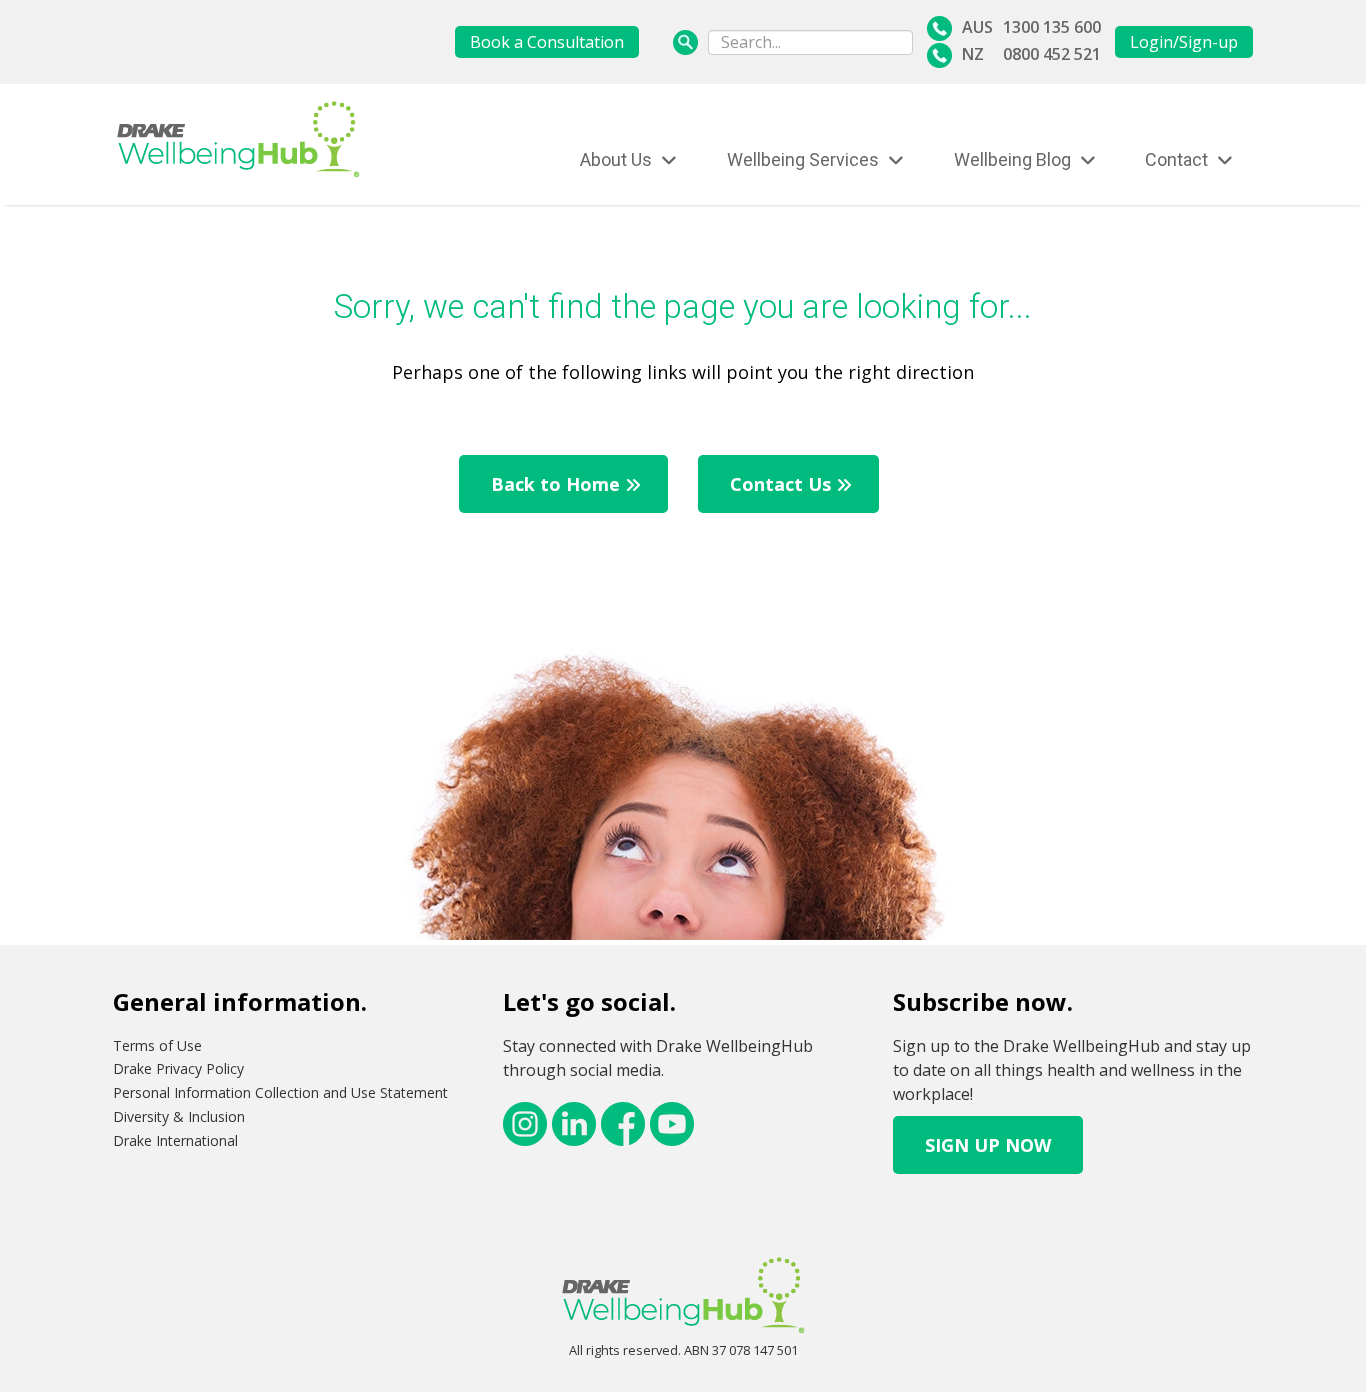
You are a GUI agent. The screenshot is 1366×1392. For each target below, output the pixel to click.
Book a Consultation (547, 42)
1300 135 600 (1052, 27)
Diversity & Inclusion (179, 1116)
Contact (1178, 159)
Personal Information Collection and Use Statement (280, 1092)
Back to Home (555, 484)
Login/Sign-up (1184, 42)
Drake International (175, 1140)
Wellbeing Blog (1014, 159)
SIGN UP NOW (988, 1145)
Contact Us (780, 484)
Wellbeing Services (805, 159)
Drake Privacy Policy (178, 1068)
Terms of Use (157, 1045)
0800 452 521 (1052, 54)
